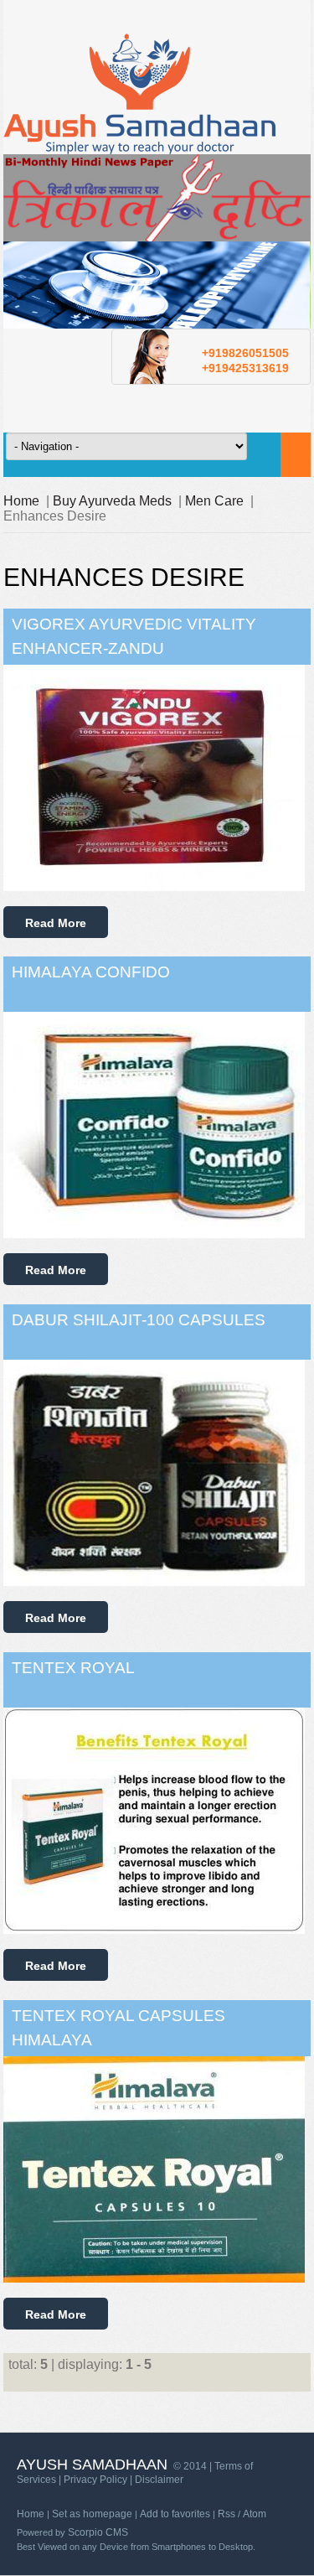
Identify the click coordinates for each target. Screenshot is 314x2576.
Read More (56, 923)
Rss (226, 2514)
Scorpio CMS (98, 2532)
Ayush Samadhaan (92, 2465)
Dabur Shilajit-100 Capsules (139, 1320)
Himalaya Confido (91, 972)
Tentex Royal (73, 1668)
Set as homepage (92, 2514)
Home (21, 501)
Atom (255, 2514)
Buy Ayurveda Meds (112, 501)
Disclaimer (159, 2480)
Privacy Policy (95, 2480)
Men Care (214, 501)
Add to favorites (175, 2514)
